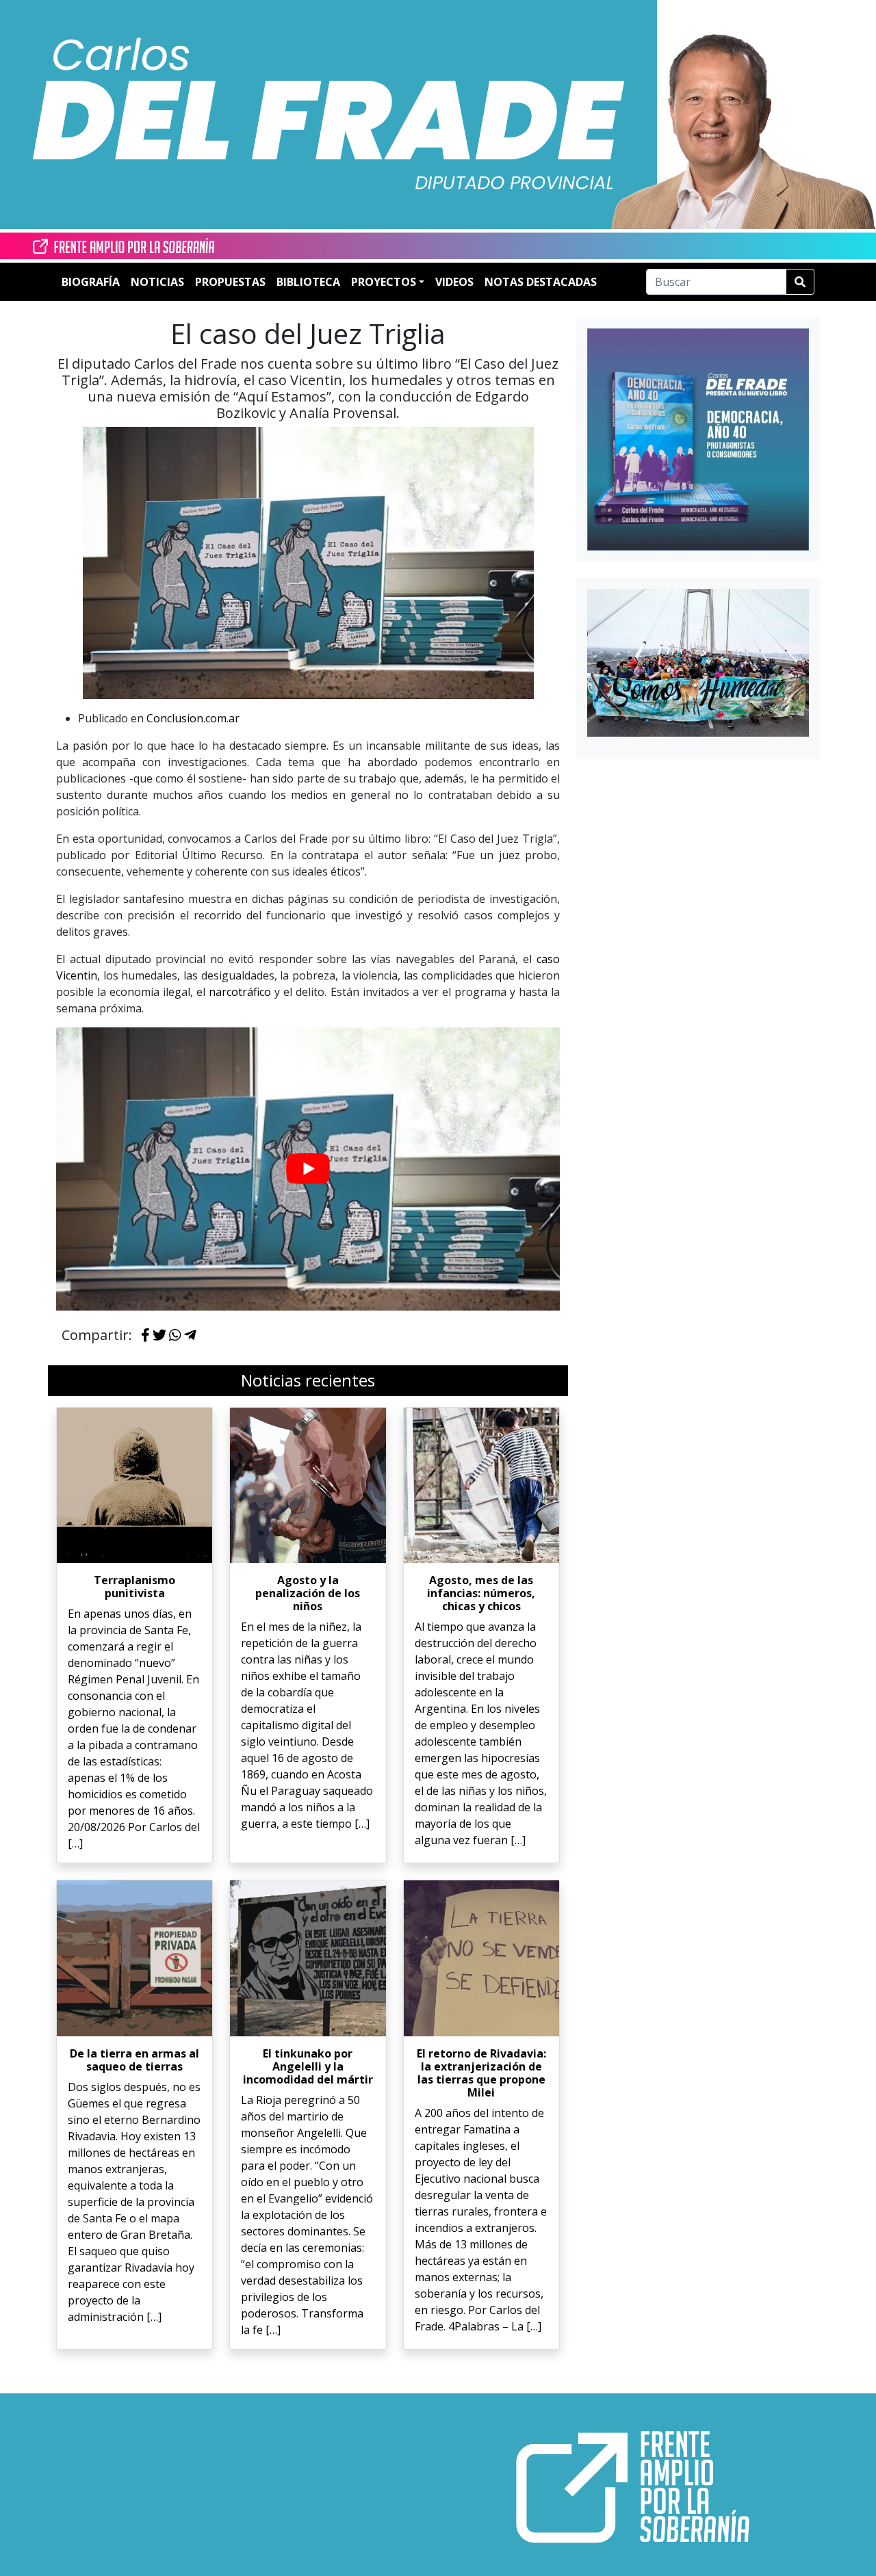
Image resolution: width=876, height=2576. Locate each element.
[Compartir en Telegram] (190, 1336)
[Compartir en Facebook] (145, 1336)
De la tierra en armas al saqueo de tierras (134, 2060)
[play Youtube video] (308, 1169)
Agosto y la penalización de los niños (308, 1593)
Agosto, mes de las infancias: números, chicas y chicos (481, 1593)
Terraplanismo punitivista (134, 1587)
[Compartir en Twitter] (159, 1336)
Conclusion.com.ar (193, 718)
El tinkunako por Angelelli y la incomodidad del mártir (308, 2066)
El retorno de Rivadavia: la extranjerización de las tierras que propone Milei (481, 2073)
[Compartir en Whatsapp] (175, 1336)
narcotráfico (240, 992)
